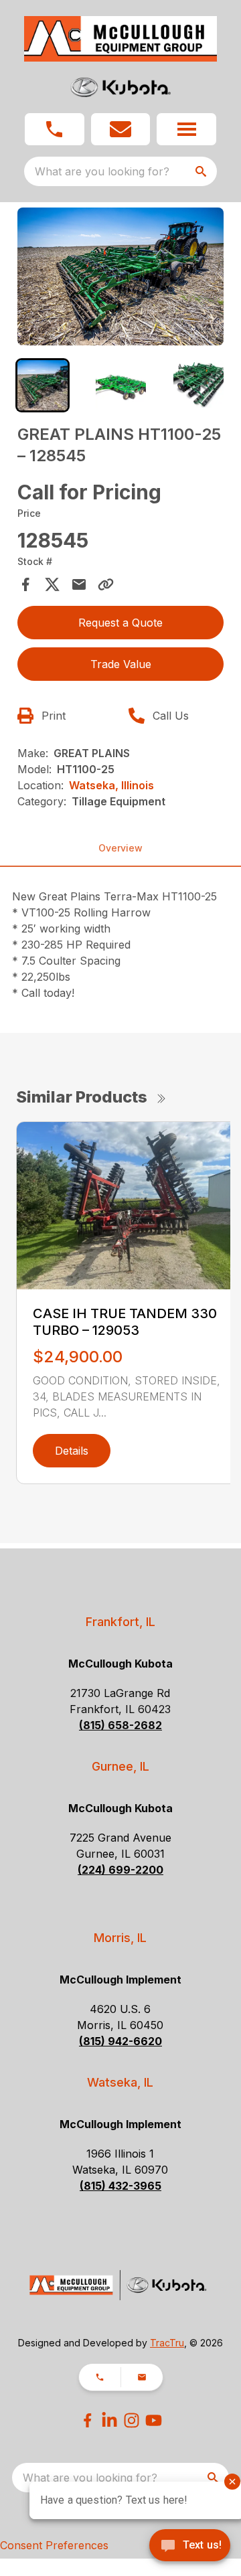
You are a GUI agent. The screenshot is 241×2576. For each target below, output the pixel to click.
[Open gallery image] (120, 276)
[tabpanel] (120, 278)
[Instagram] (132, 2420)
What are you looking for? (102, 171)
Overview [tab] (120, 848)
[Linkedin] (109, 2420)
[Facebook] (87, 2420)
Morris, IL (120, 1938)
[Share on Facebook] (25, 584)
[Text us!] (190, 2547)
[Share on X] (52, 584)
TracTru (167, 2343)
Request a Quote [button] (120, 623)
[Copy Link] (106, 584)
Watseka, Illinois (111, 785)
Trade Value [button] (121, 664)
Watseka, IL (120, 2082)
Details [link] (72, 1451)
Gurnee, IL (120, 1766)
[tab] (43, 385)
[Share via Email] (79, 584)
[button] (55, 129)
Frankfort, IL (120, 1622)
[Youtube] (154, 2420)
